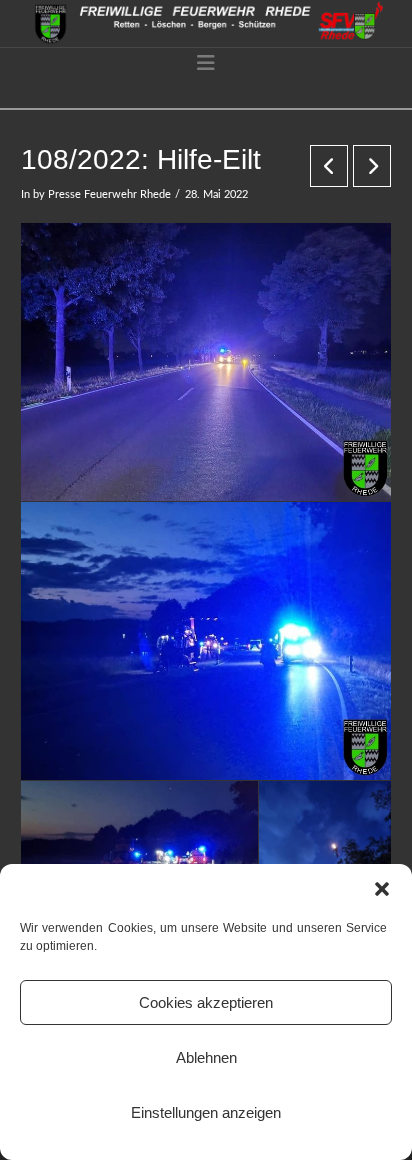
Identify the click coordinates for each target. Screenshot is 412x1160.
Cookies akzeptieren (206, 1002)
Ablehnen (206, 1057)
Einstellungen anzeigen (206, 1112)
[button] (382, 889)
